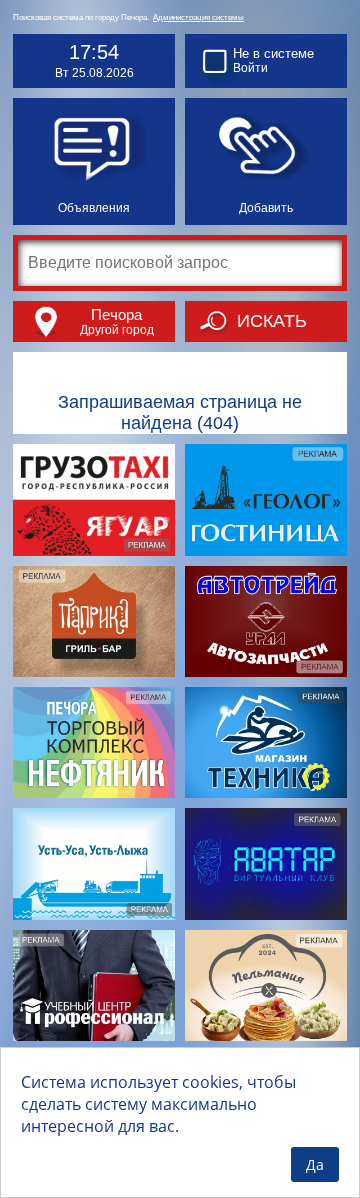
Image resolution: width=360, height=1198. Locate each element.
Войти (250, 68)
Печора (116, 314)
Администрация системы (198, 17)
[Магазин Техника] (266, 742)
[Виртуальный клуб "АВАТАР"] (266, 863)
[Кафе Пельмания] (266, 985)
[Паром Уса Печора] (94, 863)
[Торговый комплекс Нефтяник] (94, 742)
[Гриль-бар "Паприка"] (94, 621)
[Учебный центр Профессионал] (94, 985)
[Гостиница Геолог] (266, 499)
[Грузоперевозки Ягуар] (94, 499)
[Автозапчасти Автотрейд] (266, 621)
